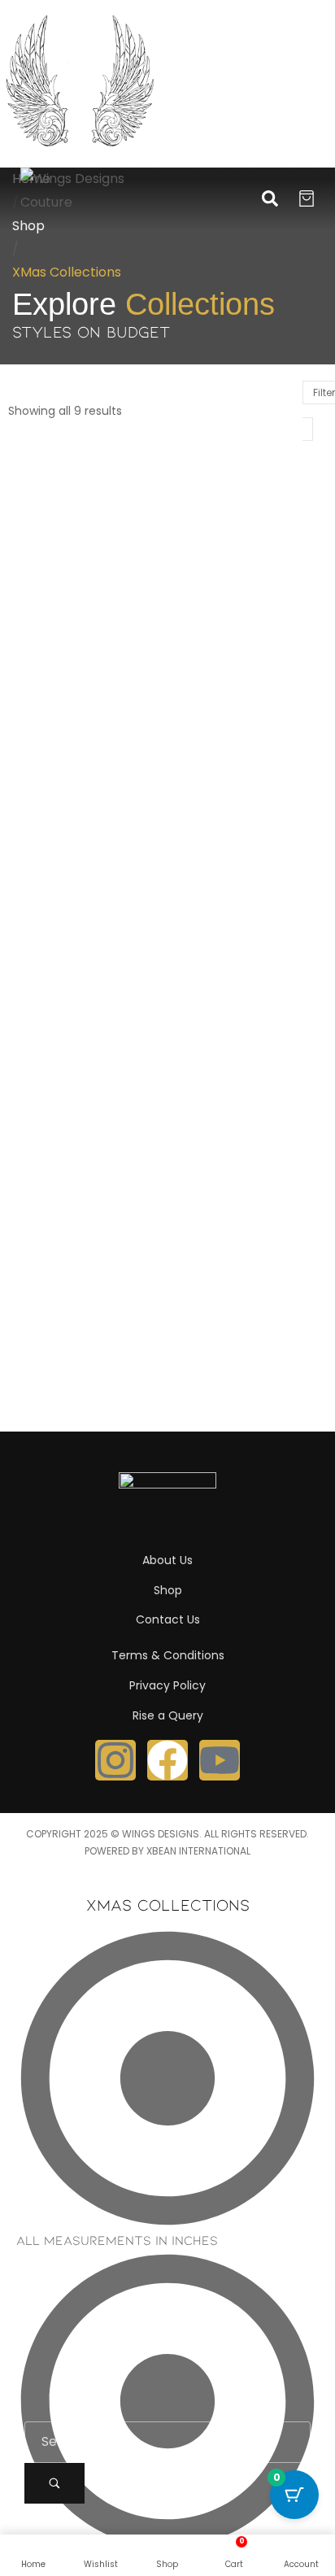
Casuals (42, 580)
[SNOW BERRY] (247, 1030)
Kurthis (132, 580)
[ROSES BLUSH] (247, 865)
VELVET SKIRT (70, 1249)
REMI (37, 901)
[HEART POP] (247, 518)
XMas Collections (68, 597)
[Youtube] (220, 1760)
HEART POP (221, 554)
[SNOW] (88, 1030)
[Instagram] (115, 1760)
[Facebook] (167, 1760)
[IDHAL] (88, 683)
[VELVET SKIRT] (88, 1213)
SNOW (41, 1066)
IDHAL (41, 719)
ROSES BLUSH (228, 901)
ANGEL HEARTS (75, 554)
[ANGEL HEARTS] (88, 518)
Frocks (88, 580)
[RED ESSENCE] (247, 683)
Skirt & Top (282, 745)
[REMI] (88, 865)
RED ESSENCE (228, 719)
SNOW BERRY (226, 1066)
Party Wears (54, 763)
